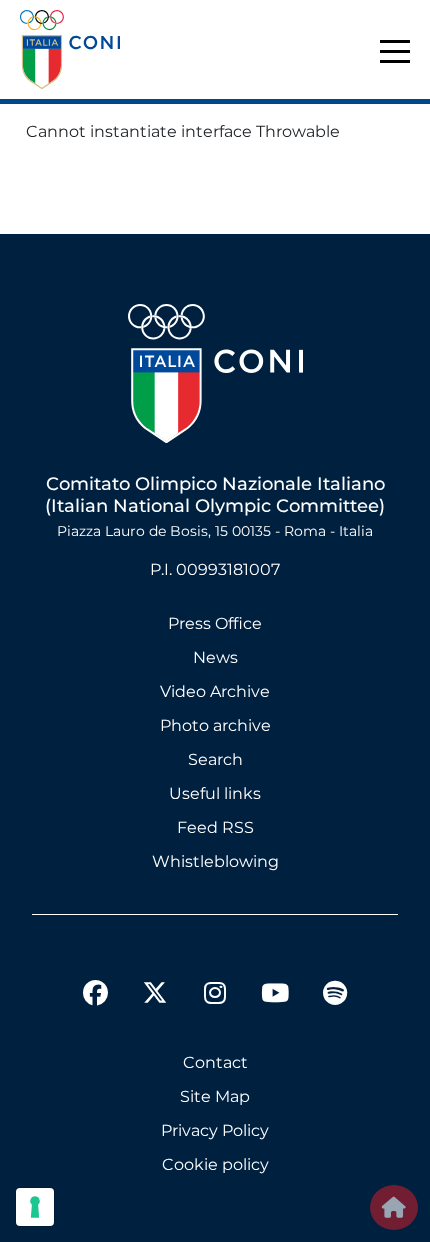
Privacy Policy (215, 1130)
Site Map (215, 1096)
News (215, 657)
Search (215, 759)
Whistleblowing (215, 861)
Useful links (215, 793)
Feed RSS (215, 827)
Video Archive (215, 691)
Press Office (215, 623)
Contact (215, 1062)
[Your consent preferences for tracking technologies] (35, 1207)
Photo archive (215, 725)
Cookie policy (215, 1164)
